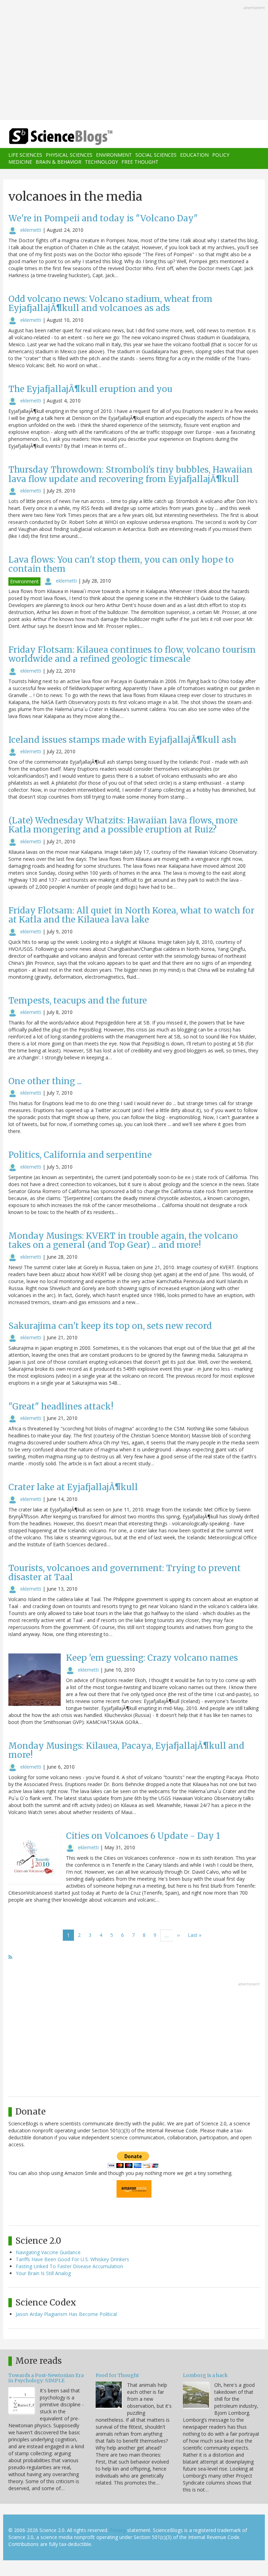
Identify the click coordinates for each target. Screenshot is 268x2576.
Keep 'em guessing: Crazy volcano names (152, 1658)
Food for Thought (117, 2375)
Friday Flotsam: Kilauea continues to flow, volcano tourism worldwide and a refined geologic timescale (132, 654)
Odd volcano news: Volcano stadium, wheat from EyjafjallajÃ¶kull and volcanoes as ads (110, 304)
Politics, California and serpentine (80, 1155)
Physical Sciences (69, 155)
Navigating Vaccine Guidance (48, 2252)
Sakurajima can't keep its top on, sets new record (110, 1326)
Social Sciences (156, 155)
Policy (221, 155)
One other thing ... (45, 1081)
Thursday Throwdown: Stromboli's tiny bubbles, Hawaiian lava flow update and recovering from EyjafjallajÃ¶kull (131, 474)
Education (194, 155)
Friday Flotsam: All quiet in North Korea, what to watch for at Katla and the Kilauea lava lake (131, 915)
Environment (114, 155)
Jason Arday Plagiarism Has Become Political (66, 2314)
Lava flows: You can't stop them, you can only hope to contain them (121, 564)
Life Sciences (25, 155)
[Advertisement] (134, 61)
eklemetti (31, 230)
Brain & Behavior (58, 162)
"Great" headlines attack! (61, 1407)
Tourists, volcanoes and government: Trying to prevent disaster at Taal (125, 1573)
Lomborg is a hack (205, 2375)
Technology (101, 162)
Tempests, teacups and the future (78, 1001)
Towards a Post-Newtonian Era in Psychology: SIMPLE (46, 2378)
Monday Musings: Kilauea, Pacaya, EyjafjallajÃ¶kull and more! (126, 1750)
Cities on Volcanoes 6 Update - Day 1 (143, 1836)
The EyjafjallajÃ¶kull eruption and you (90, 389)
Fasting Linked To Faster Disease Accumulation (69, 2266)
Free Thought (140, 162)
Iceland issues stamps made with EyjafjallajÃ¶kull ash (122, 740)
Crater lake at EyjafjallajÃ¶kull (73, 1487)
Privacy (118, 2530)
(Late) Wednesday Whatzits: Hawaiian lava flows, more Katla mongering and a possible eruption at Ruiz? (123, 825)
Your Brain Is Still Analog (43, 2273)
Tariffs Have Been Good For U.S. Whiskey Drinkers (72, 2259)
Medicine (20, 162)
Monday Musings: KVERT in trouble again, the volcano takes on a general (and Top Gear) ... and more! (123, 1240)
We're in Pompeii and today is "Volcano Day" (103, 218)
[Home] (50, 137)
